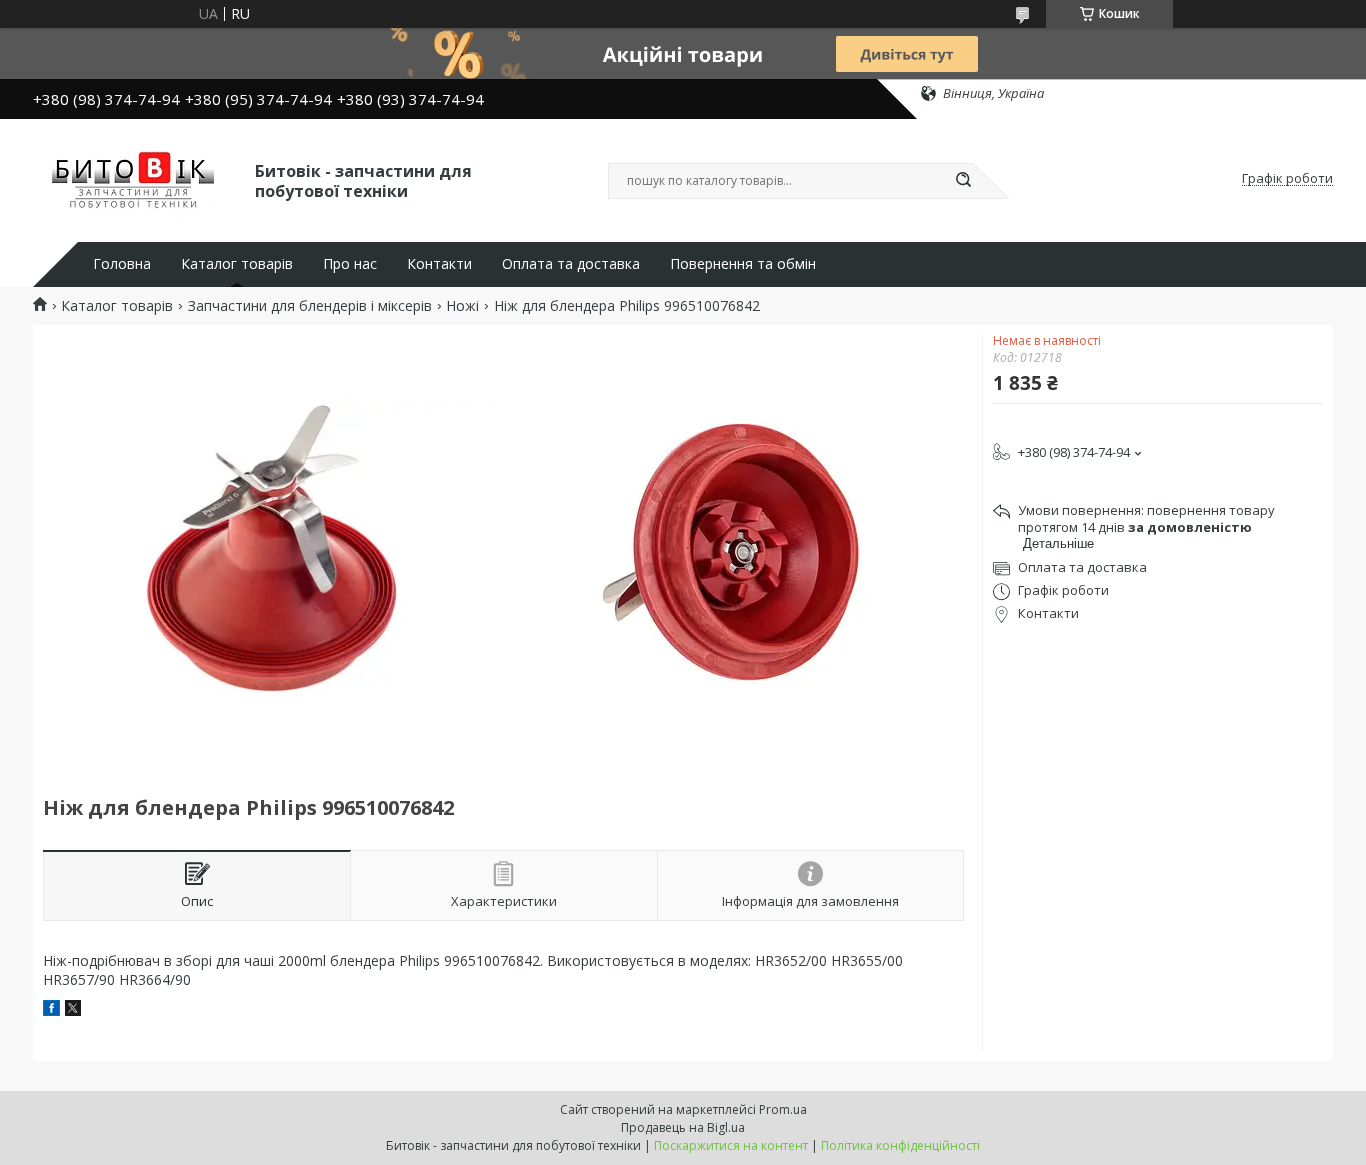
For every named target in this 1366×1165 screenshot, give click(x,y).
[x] (73, 1010)
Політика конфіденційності (900, 1145)
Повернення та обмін (743, 264)
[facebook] (51, 1010)
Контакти (439, 264)
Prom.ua (783, 1109)
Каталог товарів (237, 264)
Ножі (462, 306)
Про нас (350, 264)
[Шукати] (963, 181)
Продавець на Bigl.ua (683, 1127)
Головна (122, 264)
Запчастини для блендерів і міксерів (310, 306)
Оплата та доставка (571, 264)
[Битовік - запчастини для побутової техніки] (135, 179)
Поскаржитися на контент (731, 1145)
